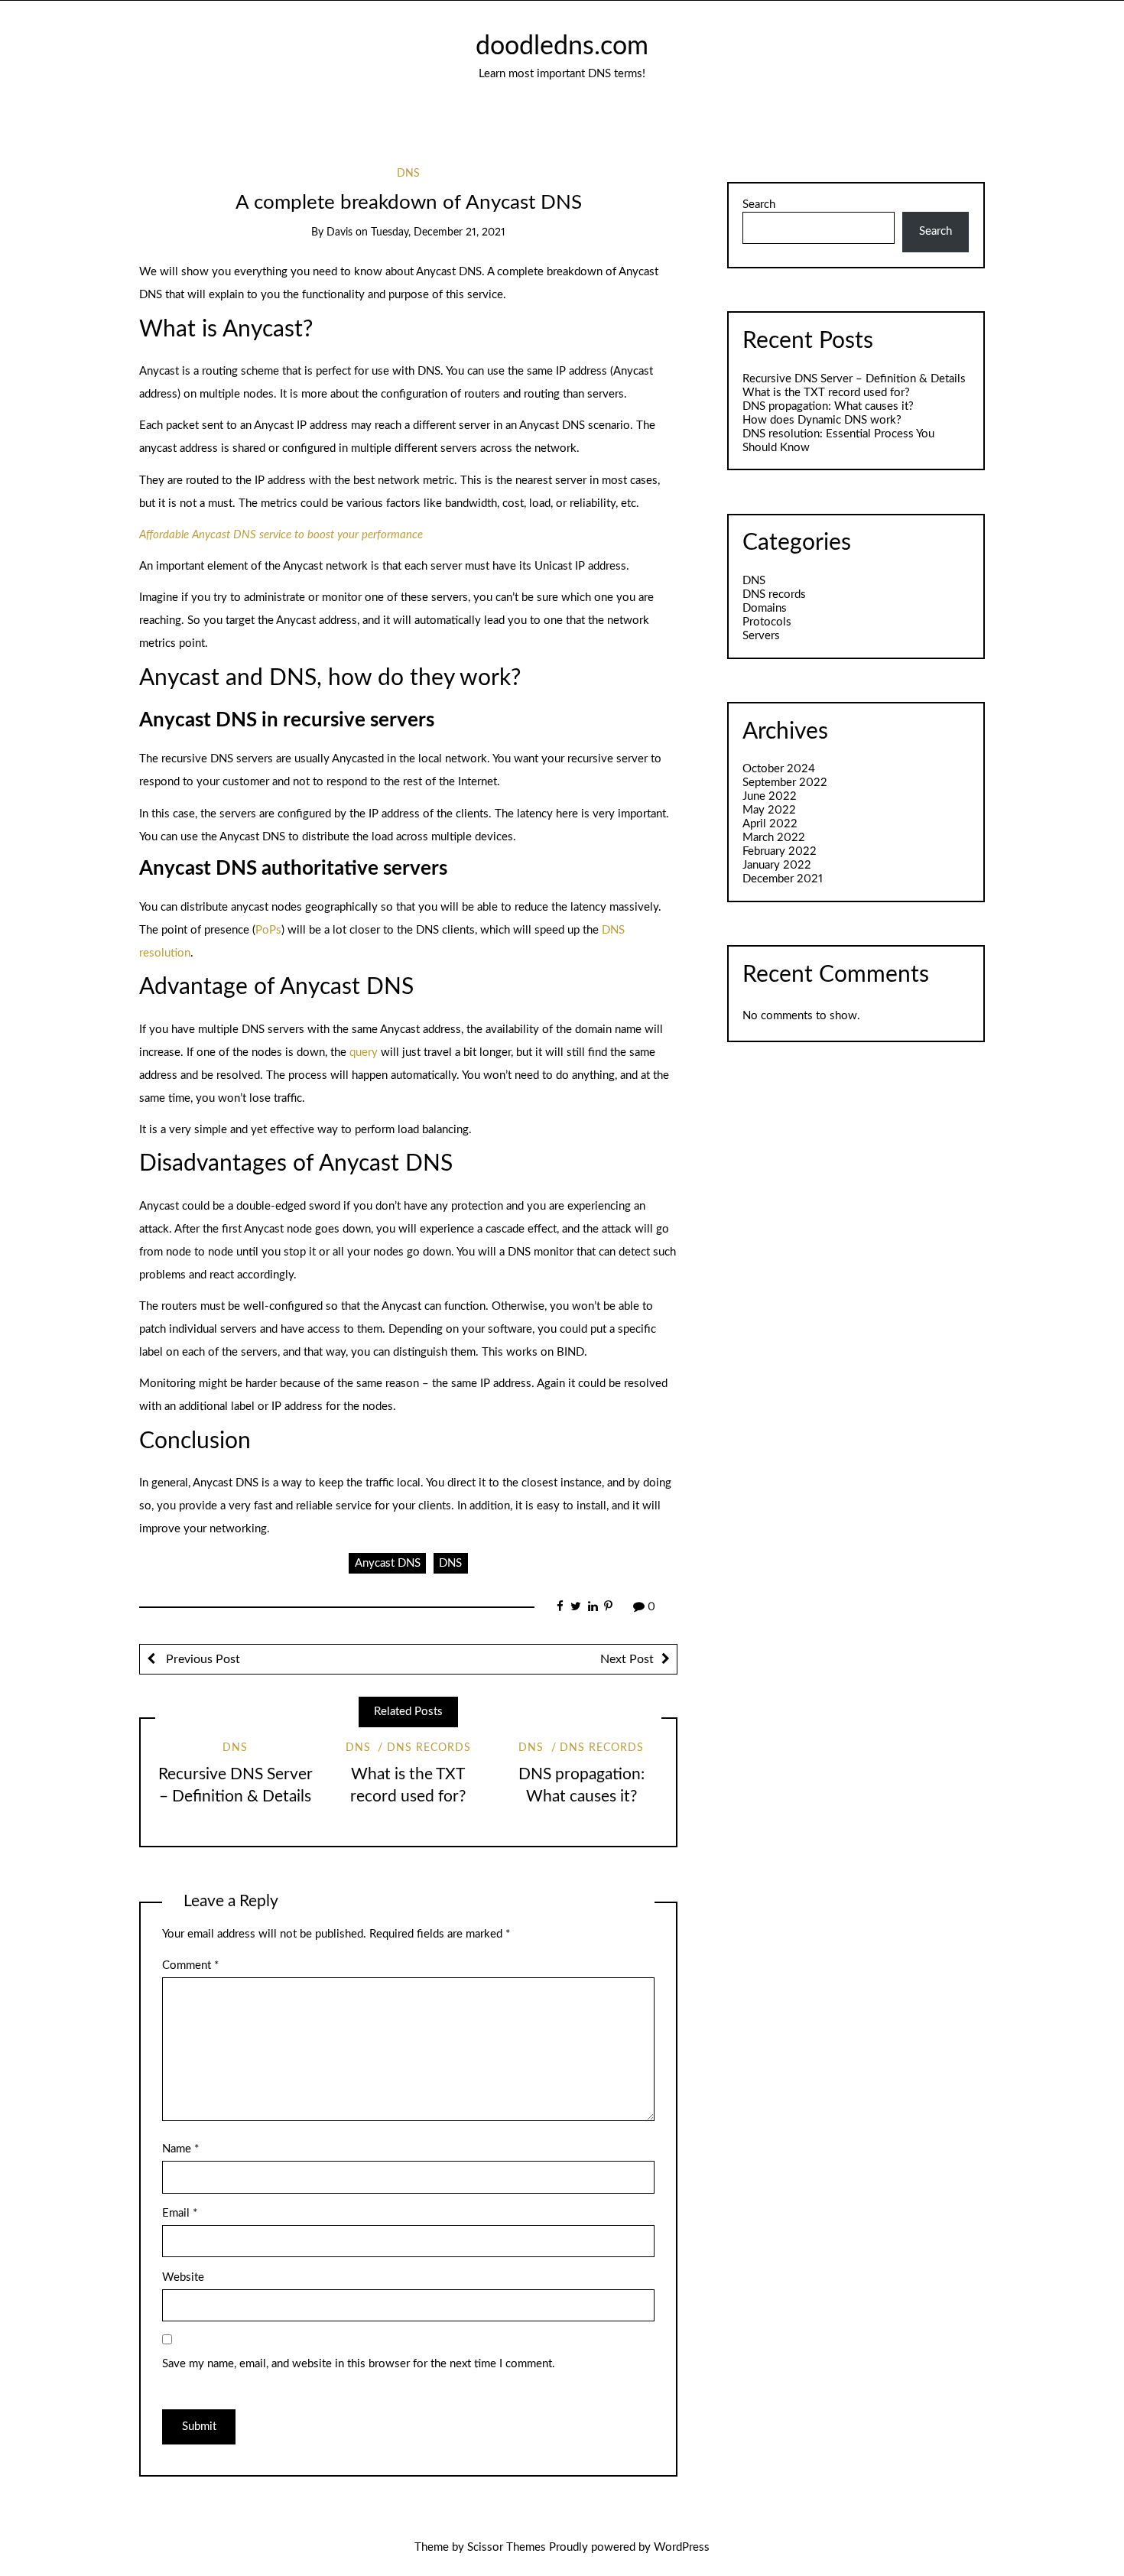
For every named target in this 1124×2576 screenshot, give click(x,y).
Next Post (627, 1659)
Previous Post (201, 1659)
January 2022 (777, 865)
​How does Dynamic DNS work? (822, 420)
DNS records (429, 1748)
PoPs (268, 930)
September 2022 (785, 783)
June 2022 (770, 796)
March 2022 (774, 838)
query (364, 1052)
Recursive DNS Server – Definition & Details (854, 379)
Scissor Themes (507, 2547)
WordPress (682, 2547)
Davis (339, 232)
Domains (765, 608)
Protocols (767, 622)
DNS (408, 174)
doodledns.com (562, 47)
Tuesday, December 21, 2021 (438, 232)
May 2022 (769, 810)
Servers (761, 636)
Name (180, 2149)
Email (180, 2213)
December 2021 (783, 879)
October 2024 (779, 769)
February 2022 (780, 851)
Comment (190, 1965)
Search (759, 205)
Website (183, 2277)
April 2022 (770, 824)
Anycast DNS (388, 1563)
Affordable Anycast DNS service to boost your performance (281, 535)
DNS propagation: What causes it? (828, 406)
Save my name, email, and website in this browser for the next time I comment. (359, 2364)
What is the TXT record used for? (826, 393)
